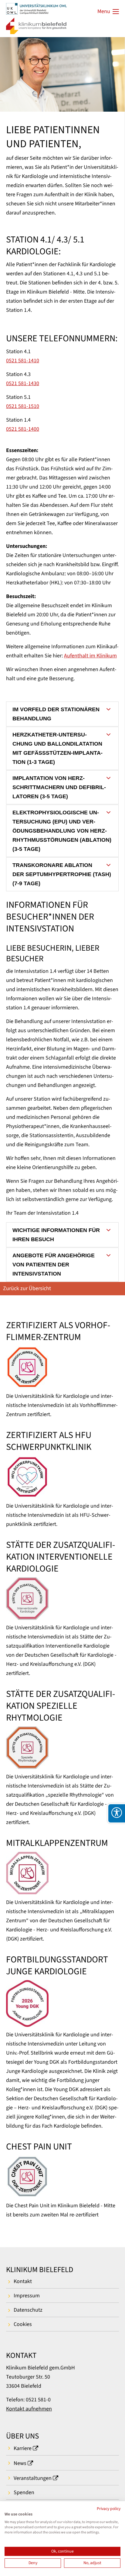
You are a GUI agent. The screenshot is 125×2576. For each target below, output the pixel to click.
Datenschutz (28, 2310)
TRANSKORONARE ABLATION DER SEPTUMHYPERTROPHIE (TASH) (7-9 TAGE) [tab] (62, 874)
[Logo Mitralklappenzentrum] (62, 1873)
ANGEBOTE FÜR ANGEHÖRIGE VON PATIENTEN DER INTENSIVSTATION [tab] (54, 1265)
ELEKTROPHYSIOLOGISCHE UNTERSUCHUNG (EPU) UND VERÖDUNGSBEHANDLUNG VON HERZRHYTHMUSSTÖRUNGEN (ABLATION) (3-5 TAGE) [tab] (62, 831)
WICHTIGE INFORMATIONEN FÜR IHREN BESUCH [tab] (56, 1235)
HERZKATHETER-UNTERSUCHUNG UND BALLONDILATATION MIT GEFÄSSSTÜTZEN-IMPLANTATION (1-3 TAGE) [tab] (57, 748)
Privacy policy (109, 2509)
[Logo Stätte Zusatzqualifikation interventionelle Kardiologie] (62, 1599)
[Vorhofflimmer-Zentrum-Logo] (62, 1367)
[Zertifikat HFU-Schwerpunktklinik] (62, 1477)
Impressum (27, 2296)
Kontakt (23, 2281)
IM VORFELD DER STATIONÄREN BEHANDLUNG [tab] (56, 714)
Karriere (23, 2448)
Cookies (23, 2324)
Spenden (24, 2492)
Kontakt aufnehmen (29, 2409)
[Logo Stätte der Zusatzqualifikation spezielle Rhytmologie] (62, 1748)
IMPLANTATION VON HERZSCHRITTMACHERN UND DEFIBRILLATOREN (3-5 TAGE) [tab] (59, 787)
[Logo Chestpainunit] (62, 2177)
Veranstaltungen (33, 2478)
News (20, 2463)
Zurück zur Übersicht (27, 1288)
